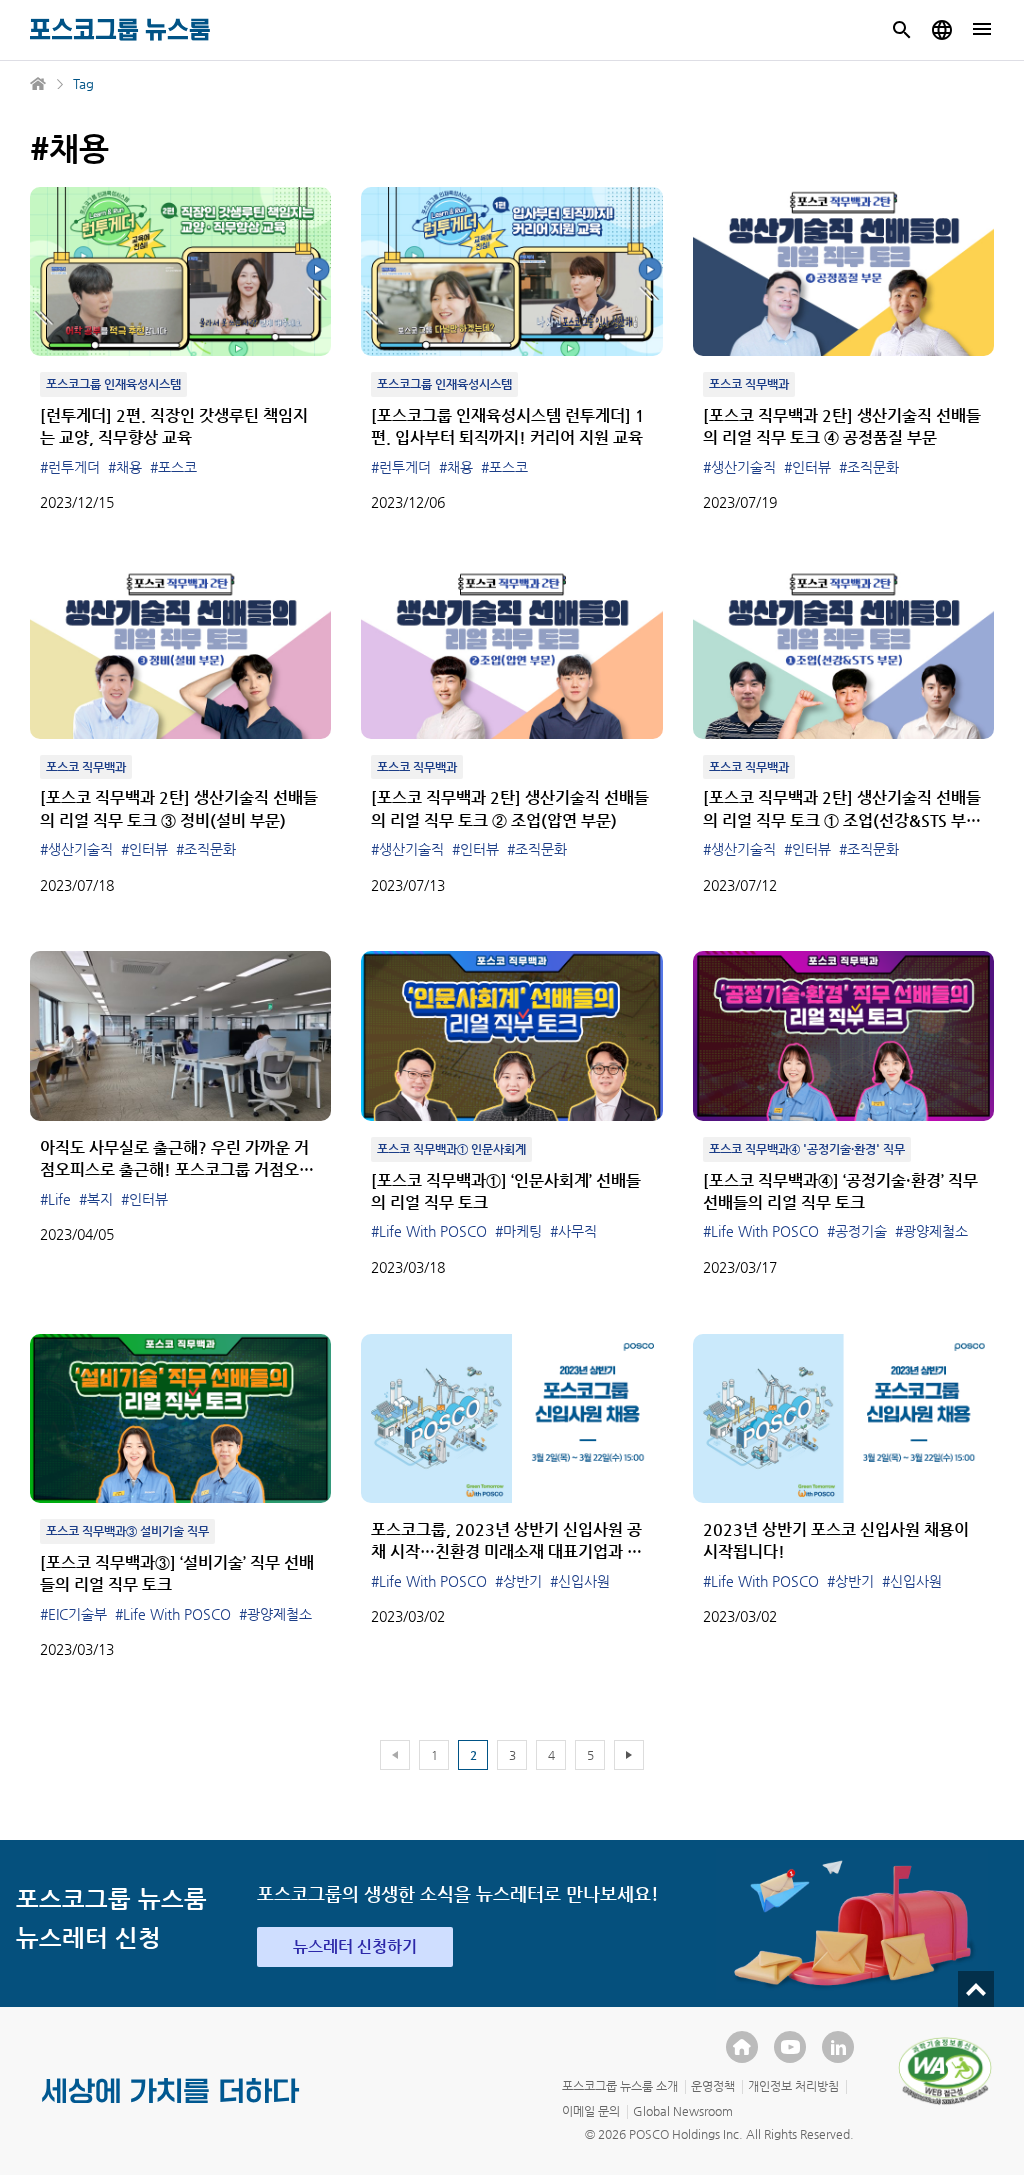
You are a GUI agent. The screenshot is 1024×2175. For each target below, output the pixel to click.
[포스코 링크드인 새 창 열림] (838, 2047)
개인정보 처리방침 (793, 2086)
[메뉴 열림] (982, 30)
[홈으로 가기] (39, 84)
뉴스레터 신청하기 (355, 1946)
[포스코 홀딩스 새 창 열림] (742, 2047)
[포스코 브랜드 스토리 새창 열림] (171, 2107)
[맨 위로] (976, 1989)
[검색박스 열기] (902, 30)
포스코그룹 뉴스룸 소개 (620, 2086)
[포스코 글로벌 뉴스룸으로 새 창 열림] (942, 30)
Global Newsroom (683, 2111)
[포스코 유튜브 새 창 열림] (790, 2047)
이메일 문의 (591, 2111)
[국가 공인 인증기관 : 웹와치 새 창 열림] (945, 2071)
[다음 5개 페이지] (629, 1755)
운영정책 (713, 2086)
